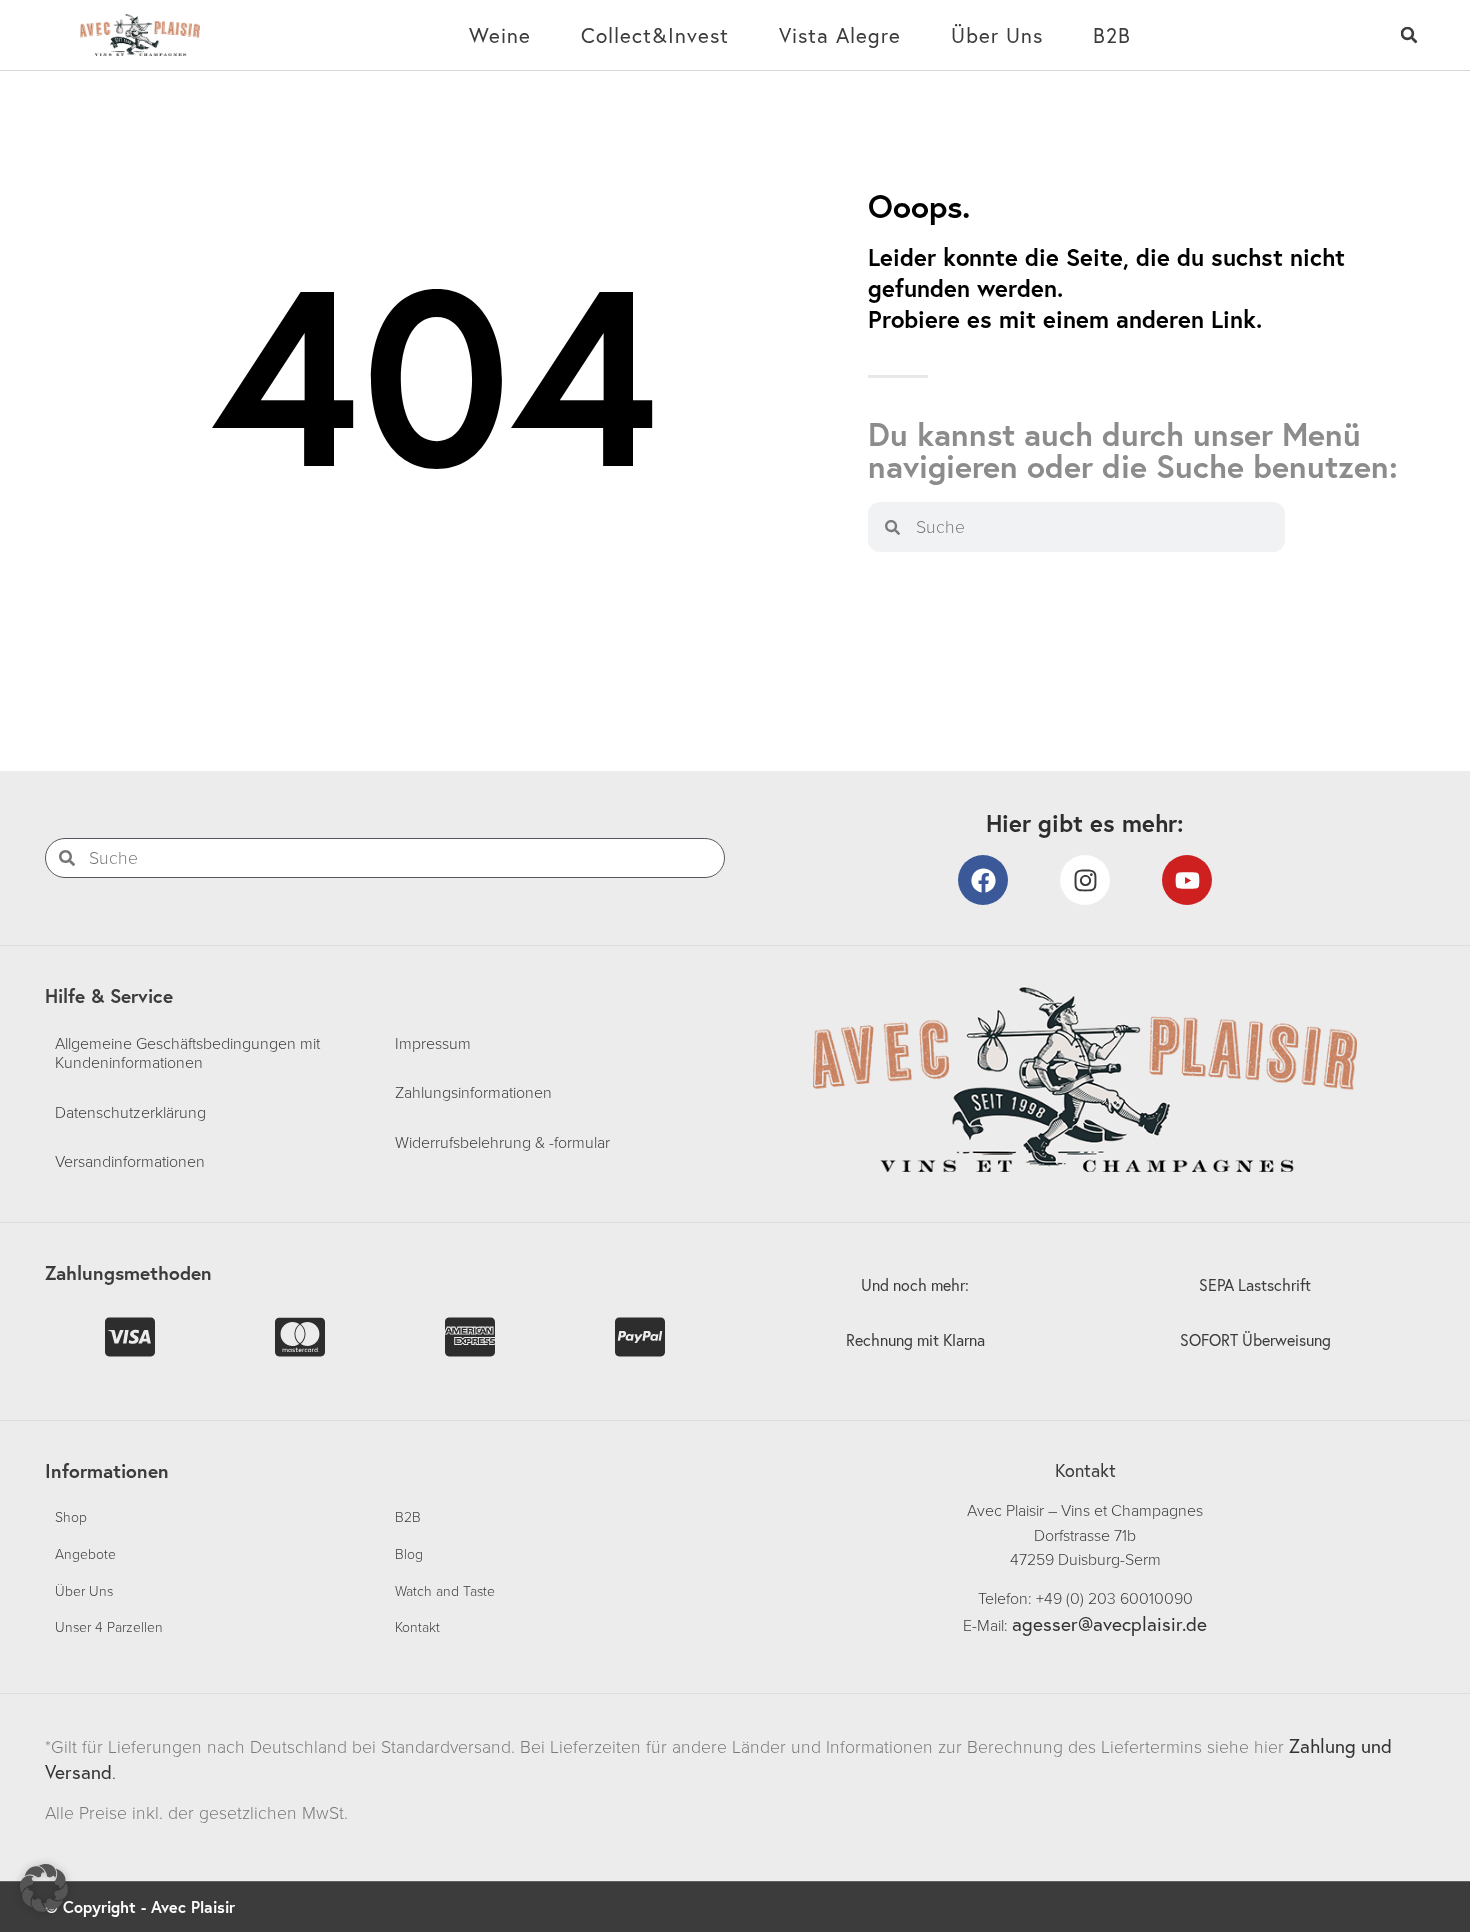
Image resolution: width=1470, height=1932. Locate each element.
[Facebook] (983, 880)
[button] (1409, 35)
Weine (500, 35)
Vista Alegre (840, 35)
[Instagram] (1085, 880)
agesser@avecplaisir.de (1109, 1623)
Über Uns (997, 35)
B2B (1112, 35)
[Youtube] (1187, 880)
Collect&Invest (655, 35)
